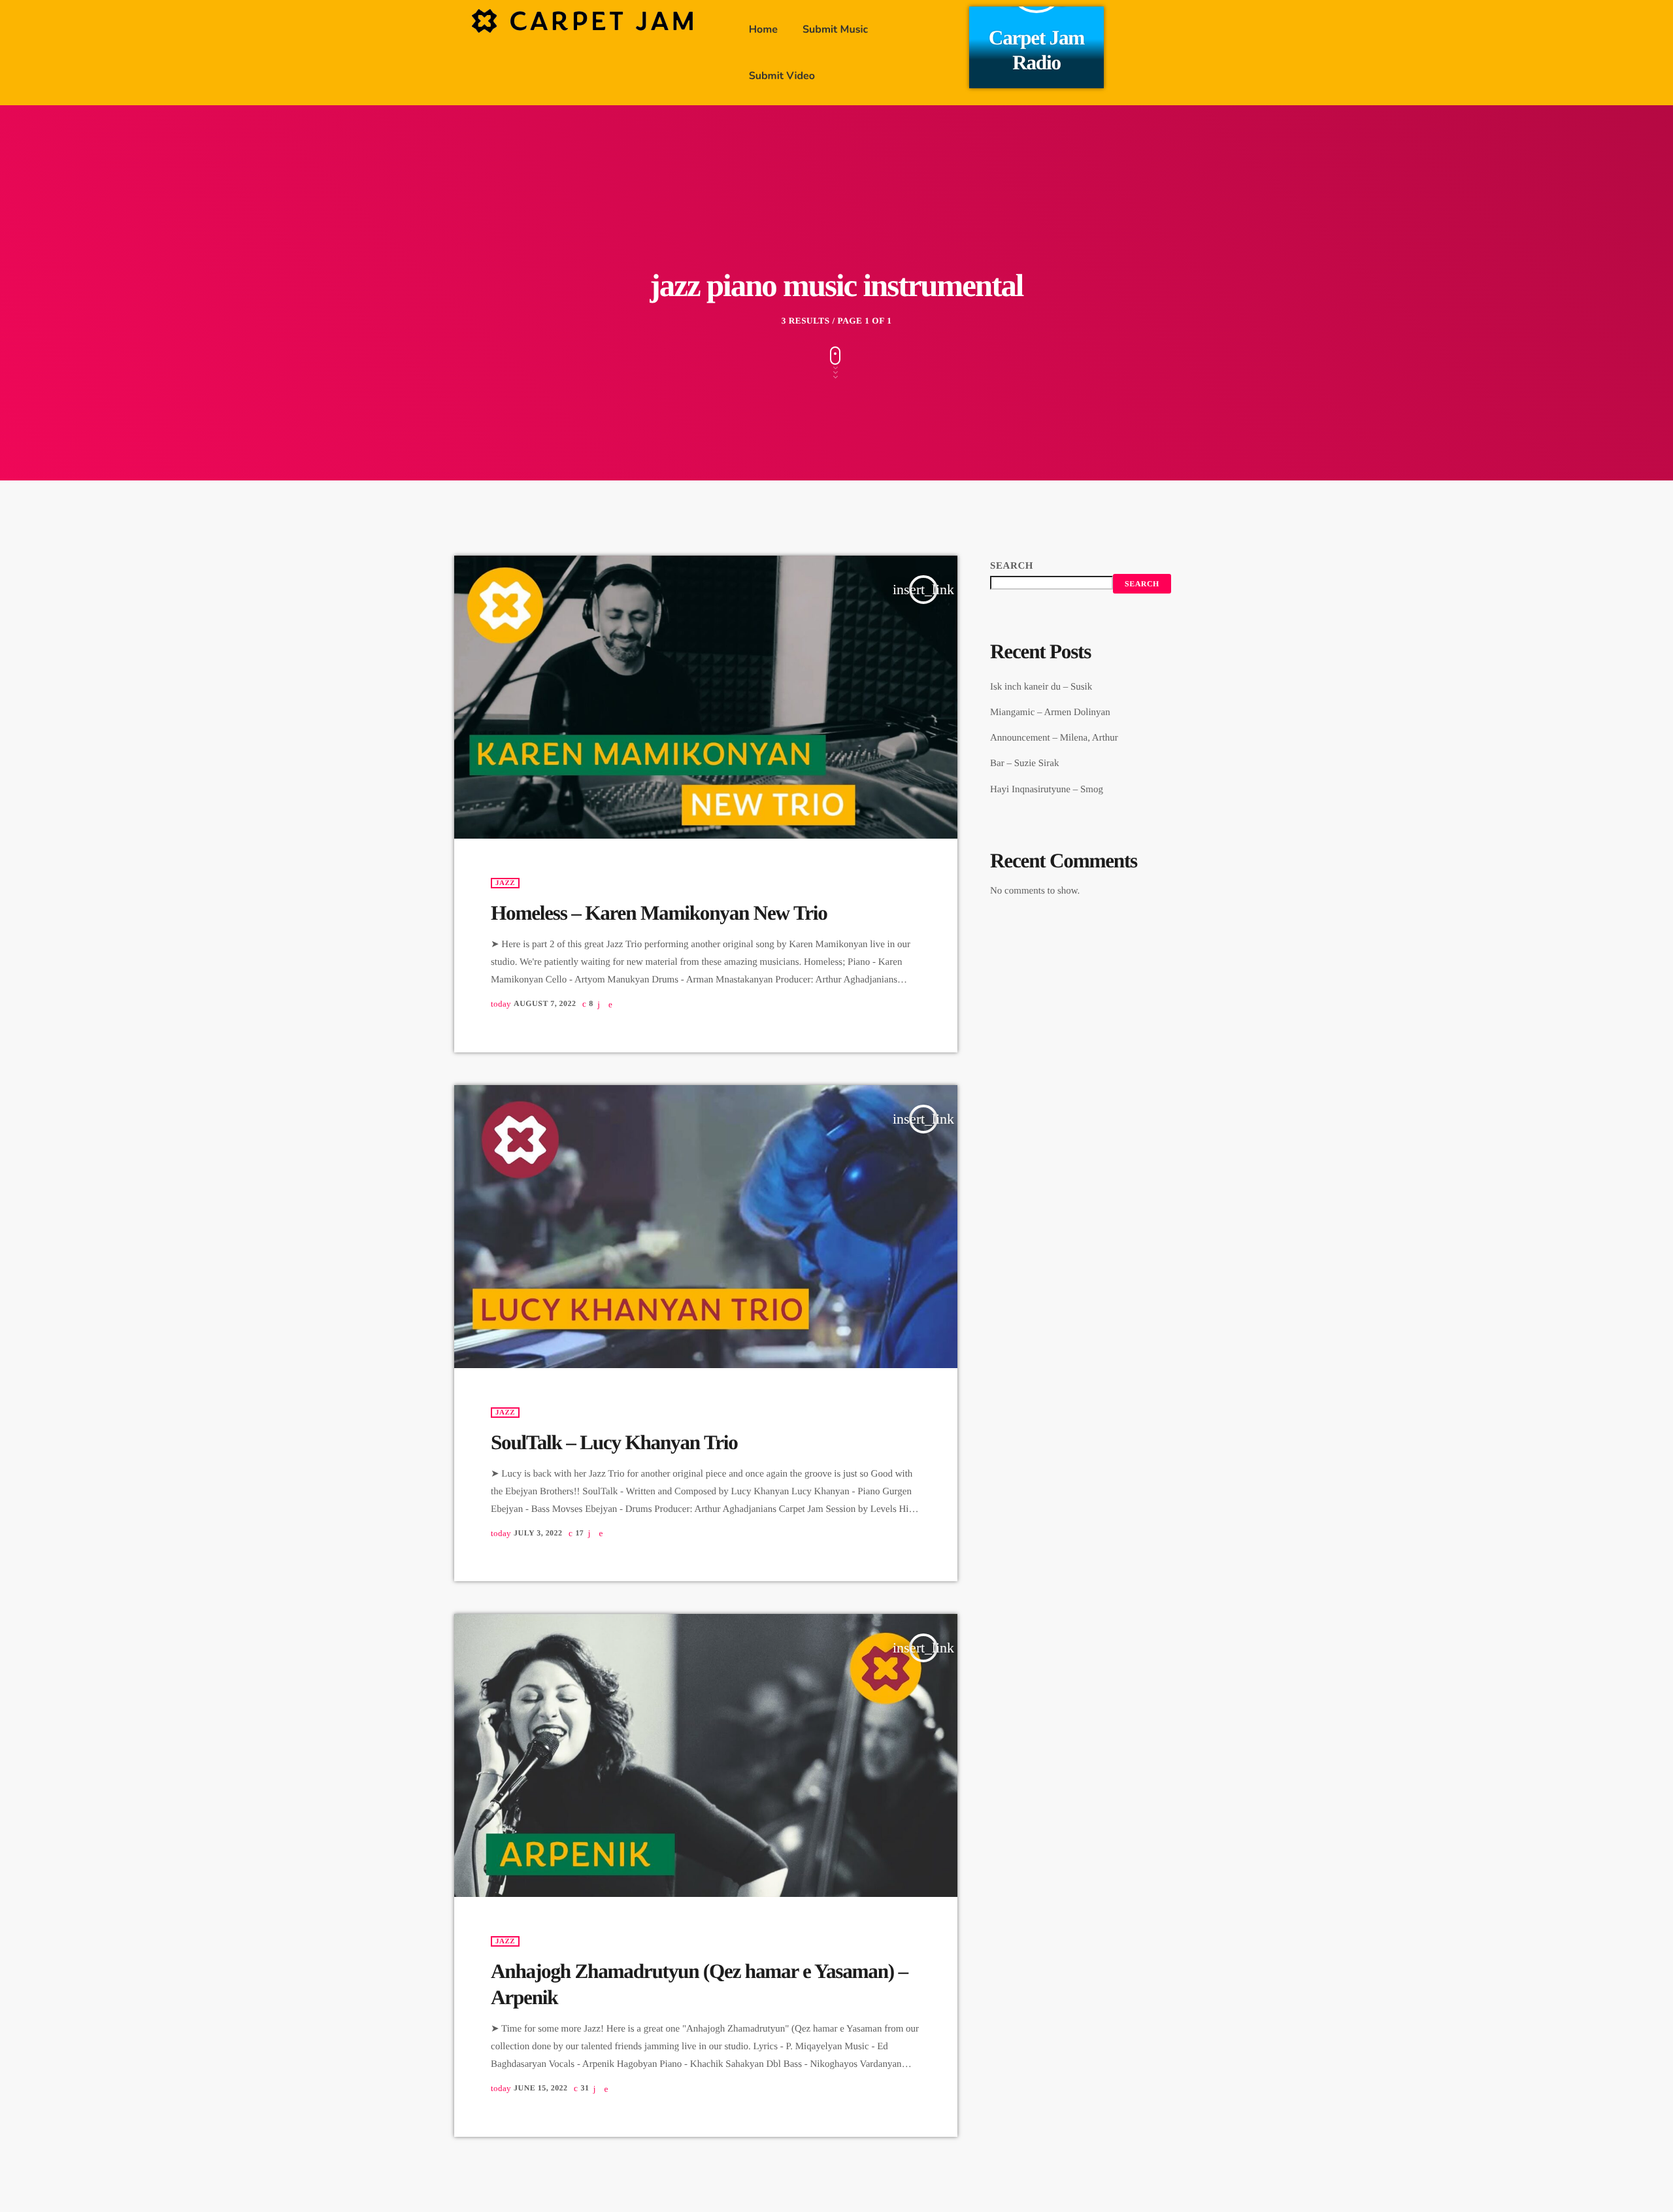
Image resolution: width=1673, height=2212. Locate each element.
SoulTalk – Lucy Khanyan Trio (614, 1442)
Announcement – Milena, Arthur (1054, 738)
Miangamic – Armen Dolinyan (1050, 712)
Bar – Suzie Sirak (1024, 763)
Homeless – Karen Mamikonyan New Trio (659, 913)
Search (1012, 566)
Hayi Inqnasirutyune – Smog (1047, 790)
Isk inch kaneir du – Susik (1041, 687)
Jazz (505, 883)
